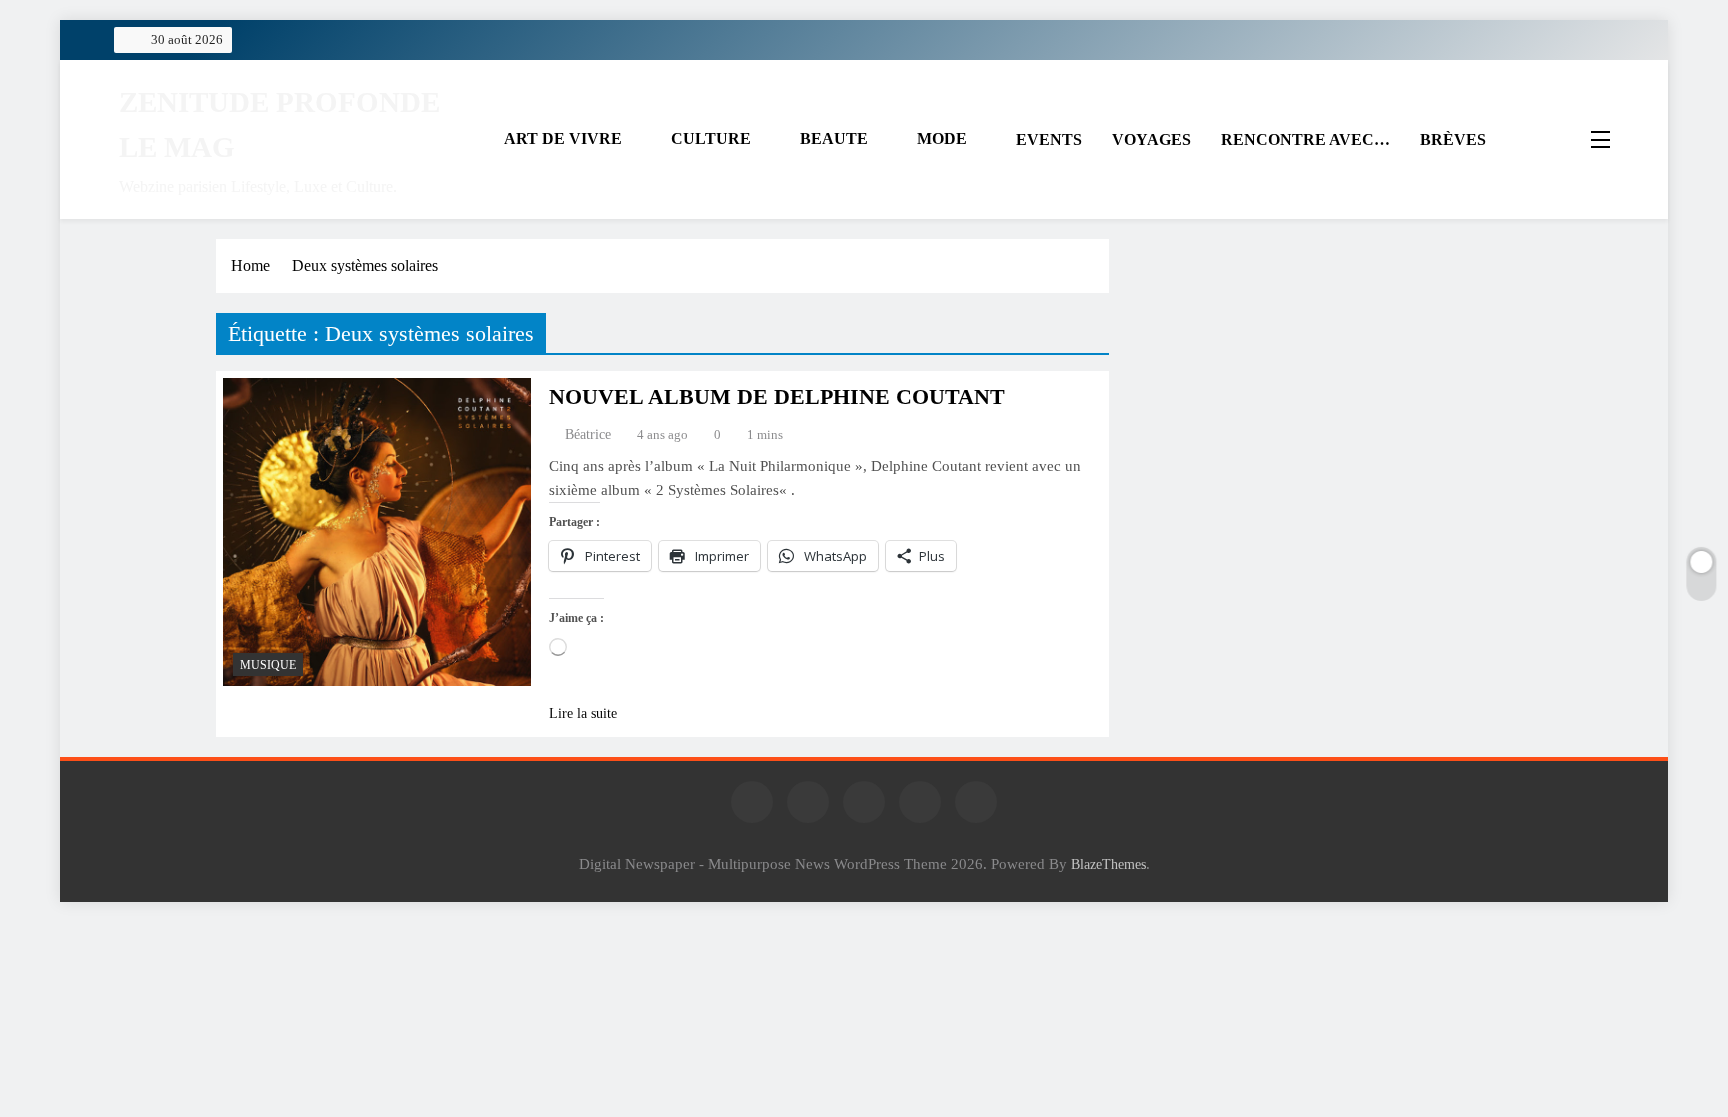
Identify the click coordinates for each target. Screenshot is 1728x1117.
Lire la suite (583, 713)
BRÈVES (1453, 139)
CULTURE (711, 138)
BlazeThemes (1108, 864)
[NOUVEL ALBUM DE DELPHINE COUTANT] (377, 532)
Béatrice (588, 434)
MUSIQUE (268, 665)
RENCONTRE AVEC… (1305, 139)
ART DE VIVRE (563, 138)
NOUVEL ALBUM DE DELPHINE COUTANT (777, 396)
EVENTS (1049, 139)
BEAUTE (834, 138)
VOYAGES (1151, 139)
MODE (942, 138)
